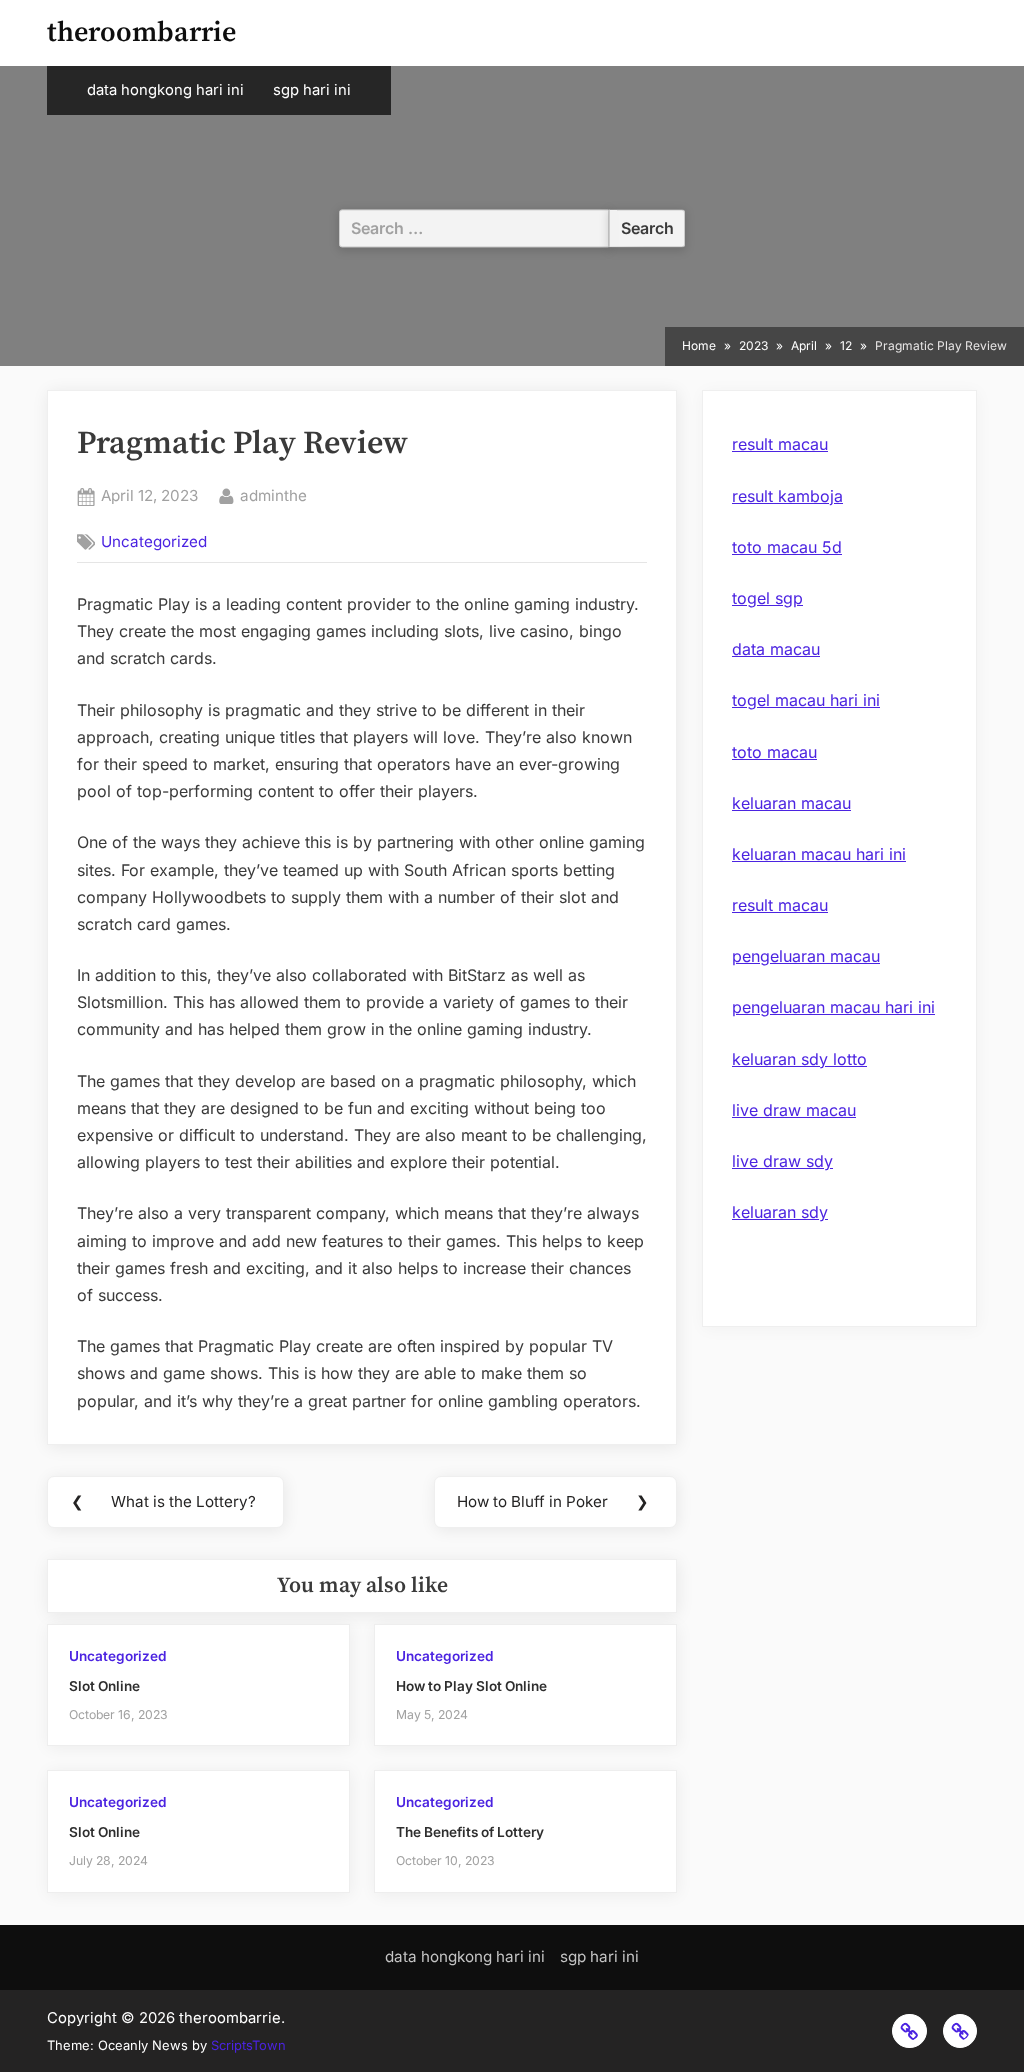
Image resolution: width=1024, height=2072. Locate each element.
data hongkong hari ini (165, 90)
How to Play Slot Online (471, 1686)
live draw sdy (782, 1161)
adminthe (273, 495)
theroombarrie (141, 32)
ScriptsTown (248, 2045)
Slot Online (104, 1686)
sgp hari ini (312, 90)
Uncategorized (154, 541)
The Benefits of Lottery (470, 1832)
